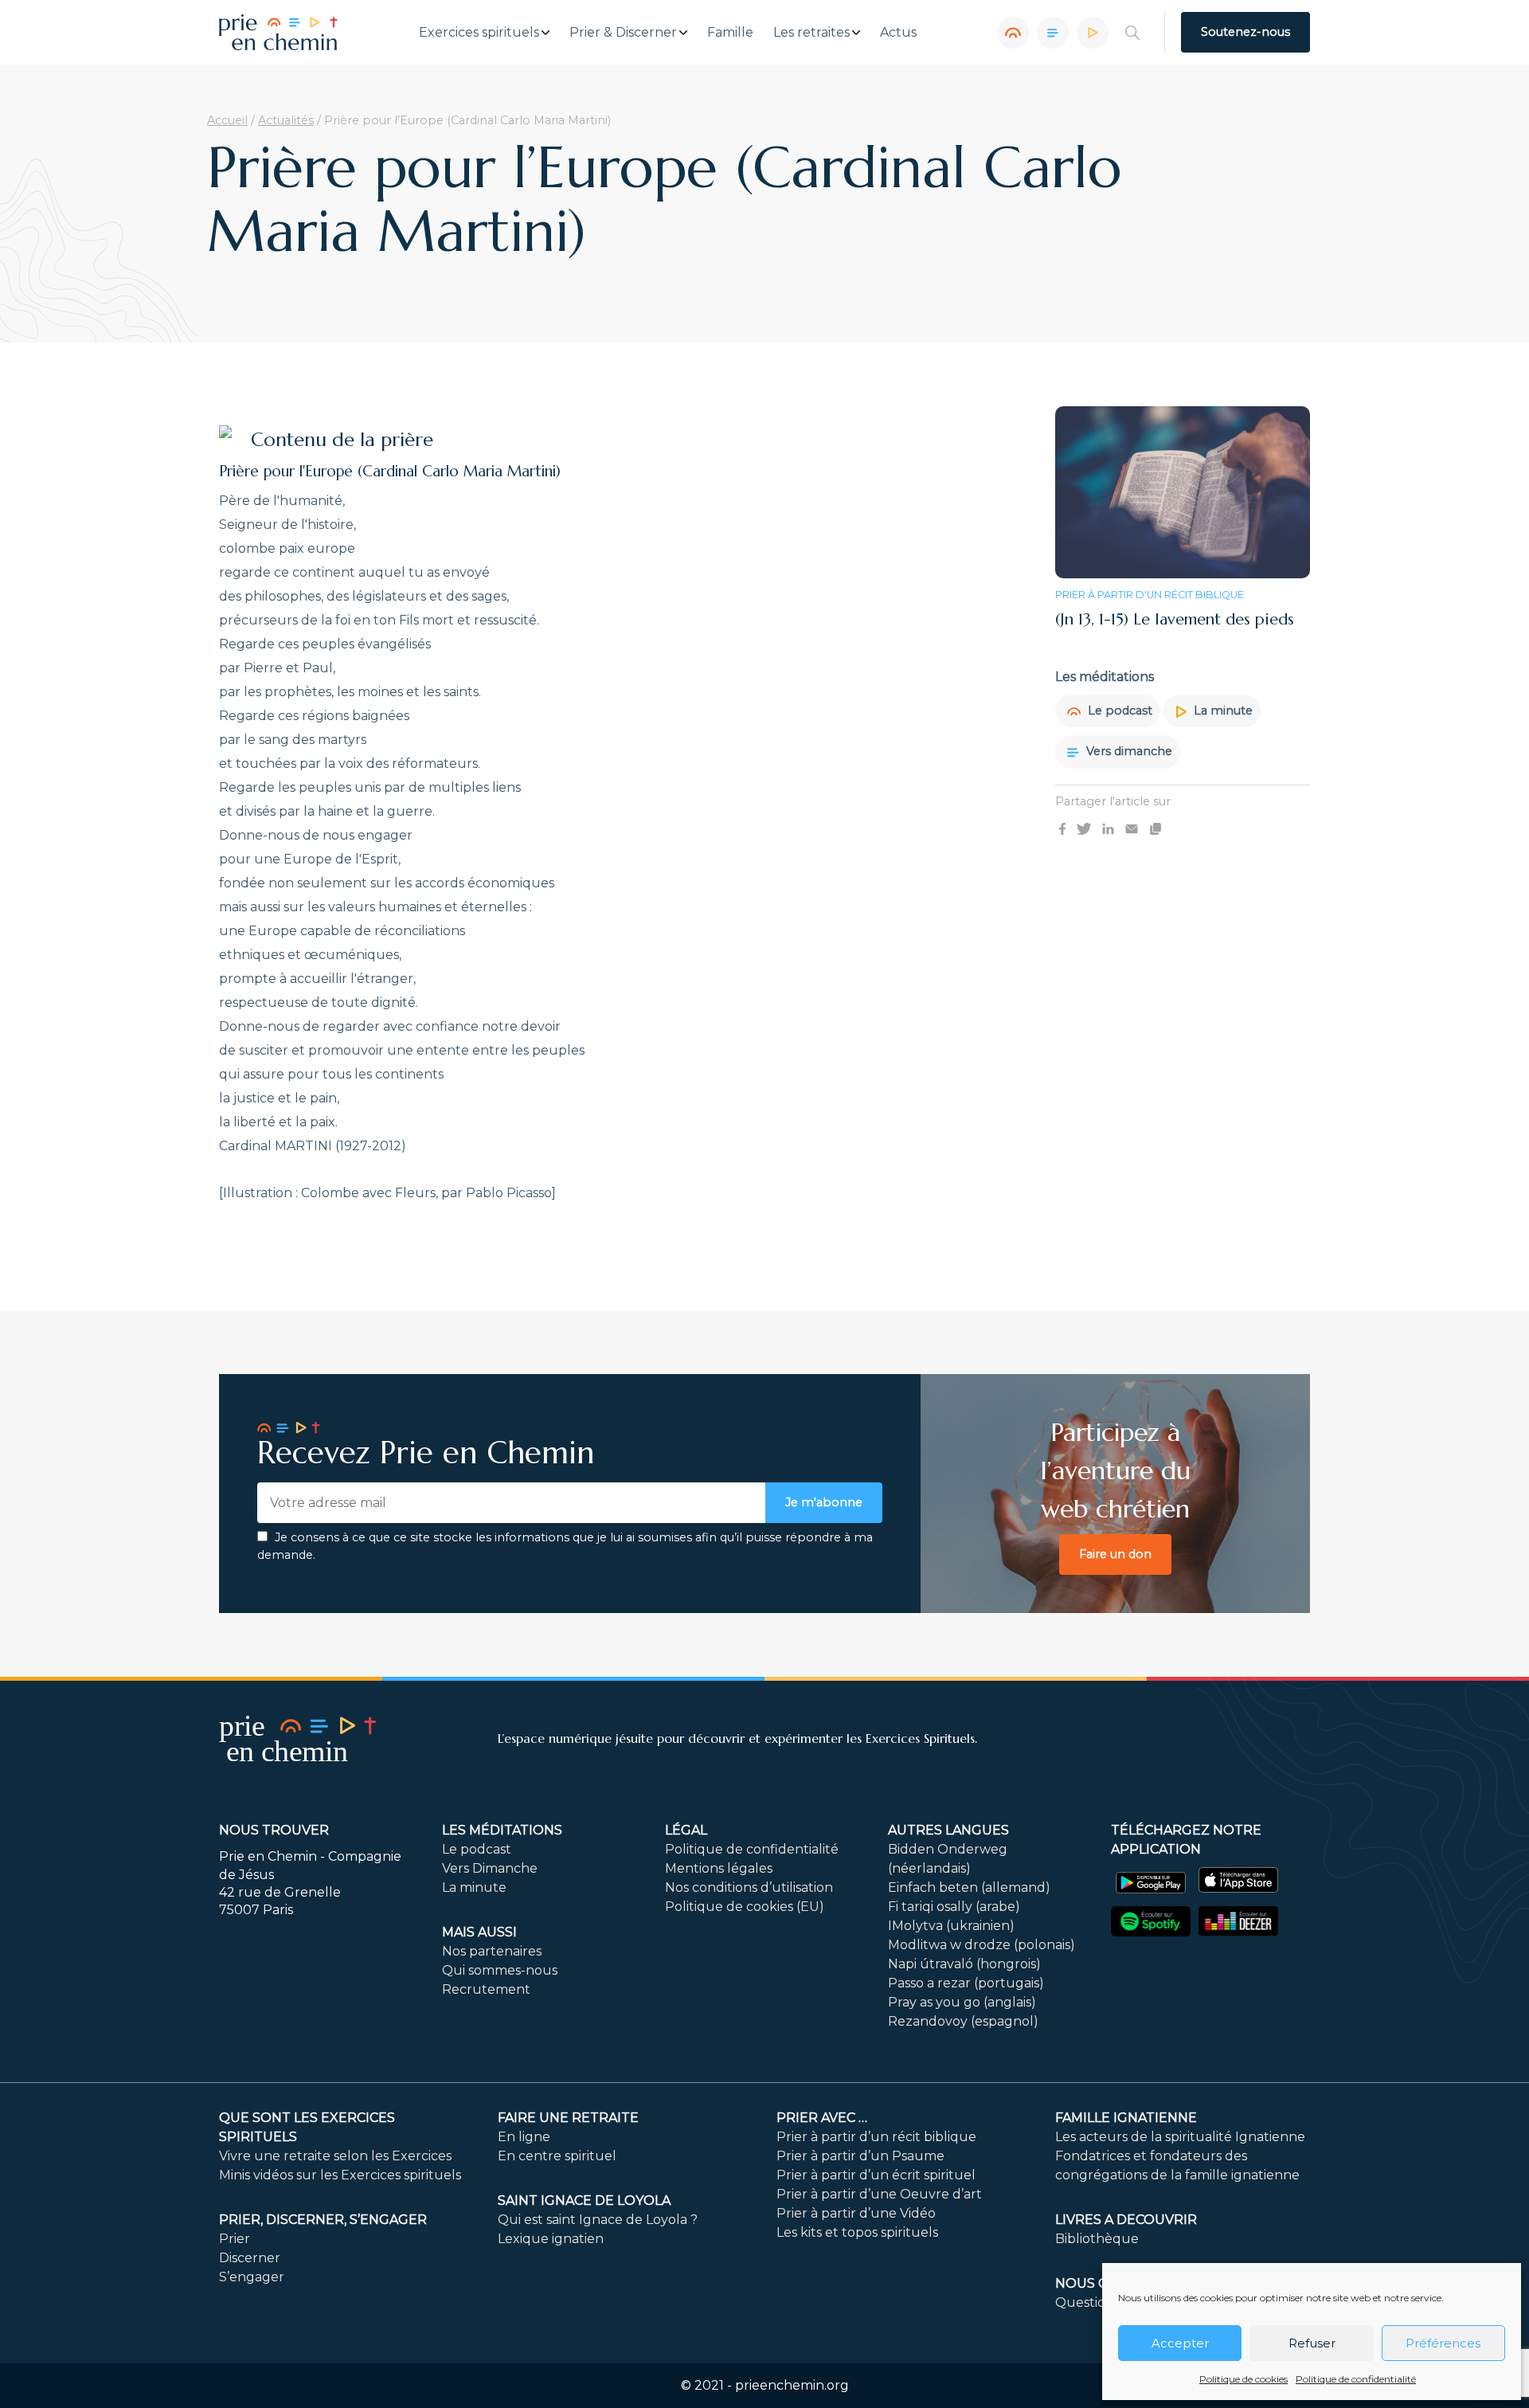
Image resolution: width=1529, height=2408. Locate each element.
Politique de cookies (1244, 2379)
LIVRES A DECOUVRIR (1126, 2220)
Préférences (1443, 2343)
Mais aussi (479, 1932)
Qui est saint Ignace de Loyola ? (598, 2220)
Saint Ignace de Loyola (584, 2200)
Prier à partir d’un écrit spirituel (876, 2175)
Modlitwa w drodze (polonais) (982, 1945)
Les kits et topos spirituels (857, 2232)
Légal (686, 1830)
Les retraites (811, 33)
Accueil (227, 120)
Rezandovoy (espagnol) (963, 2021)
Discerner (250, 2258)
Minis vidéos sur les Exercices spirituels (340, 2175)
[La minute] (1093, 33)
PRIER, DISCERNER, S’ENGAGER (323, 2220)
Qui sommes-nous (500, 1970)
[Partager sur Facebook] (1062, 828)
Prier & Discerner (623, 33)
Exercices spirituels (479, 33)
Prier (235, 2239)
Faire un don (1115, 1554)
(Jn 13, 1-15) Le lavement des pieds (1175, 619)
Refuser (1312, 2343)
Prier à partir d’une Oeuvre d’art (879, 2194)
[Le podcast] (1013, 33)
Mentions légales (719, 1868)
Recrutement (486, 1989)
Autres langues (948, 1830)
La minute (1222, 711)
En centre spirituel (557, 2156)
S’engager (252, 2277)
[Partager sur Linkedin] (1108, 828)
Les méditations (502, 1830)
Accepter (1180, 2343)
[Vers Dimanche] (1053, 33)
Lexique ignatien (551, 2239)
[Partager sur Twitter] (1084, 828)
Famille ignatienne (1126, 2118)
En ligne (524, 2137)
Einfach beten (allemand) (969, 1887)
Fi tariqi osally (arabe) (954, 1907)
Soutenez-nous (1245, 32)
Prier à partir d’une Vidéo (856, 2213)
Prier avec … (822, 2118)
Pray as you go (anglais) (962, 2002)
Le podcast (1118, 711)
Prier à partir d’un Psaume (860, 2156)
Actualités (286, 120)
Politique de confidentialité (1356, 2379)
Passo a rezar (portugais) (966, 1983)
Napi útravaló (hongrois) (964, 1964)
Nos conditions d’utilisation (749, 1887)
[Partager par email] (1132, 828)
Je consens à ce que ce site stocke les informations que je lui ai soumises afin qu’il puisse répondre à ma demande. (565, 1546)
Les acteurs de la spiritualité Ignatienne (1180, 2137)
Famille (730, 33)
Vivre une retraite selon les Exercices (335, 2156)
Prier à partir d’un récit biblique (876, 2137)
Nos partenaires (492, 1951)
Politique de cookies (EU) (745, 1907)
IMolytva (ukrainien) (951, 1926)
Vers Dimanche (490, 1868)
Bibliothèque (1097, 2239)
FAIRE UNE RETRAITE (568, 2118)
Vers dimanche (1128, 751)
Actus (898, 33)
